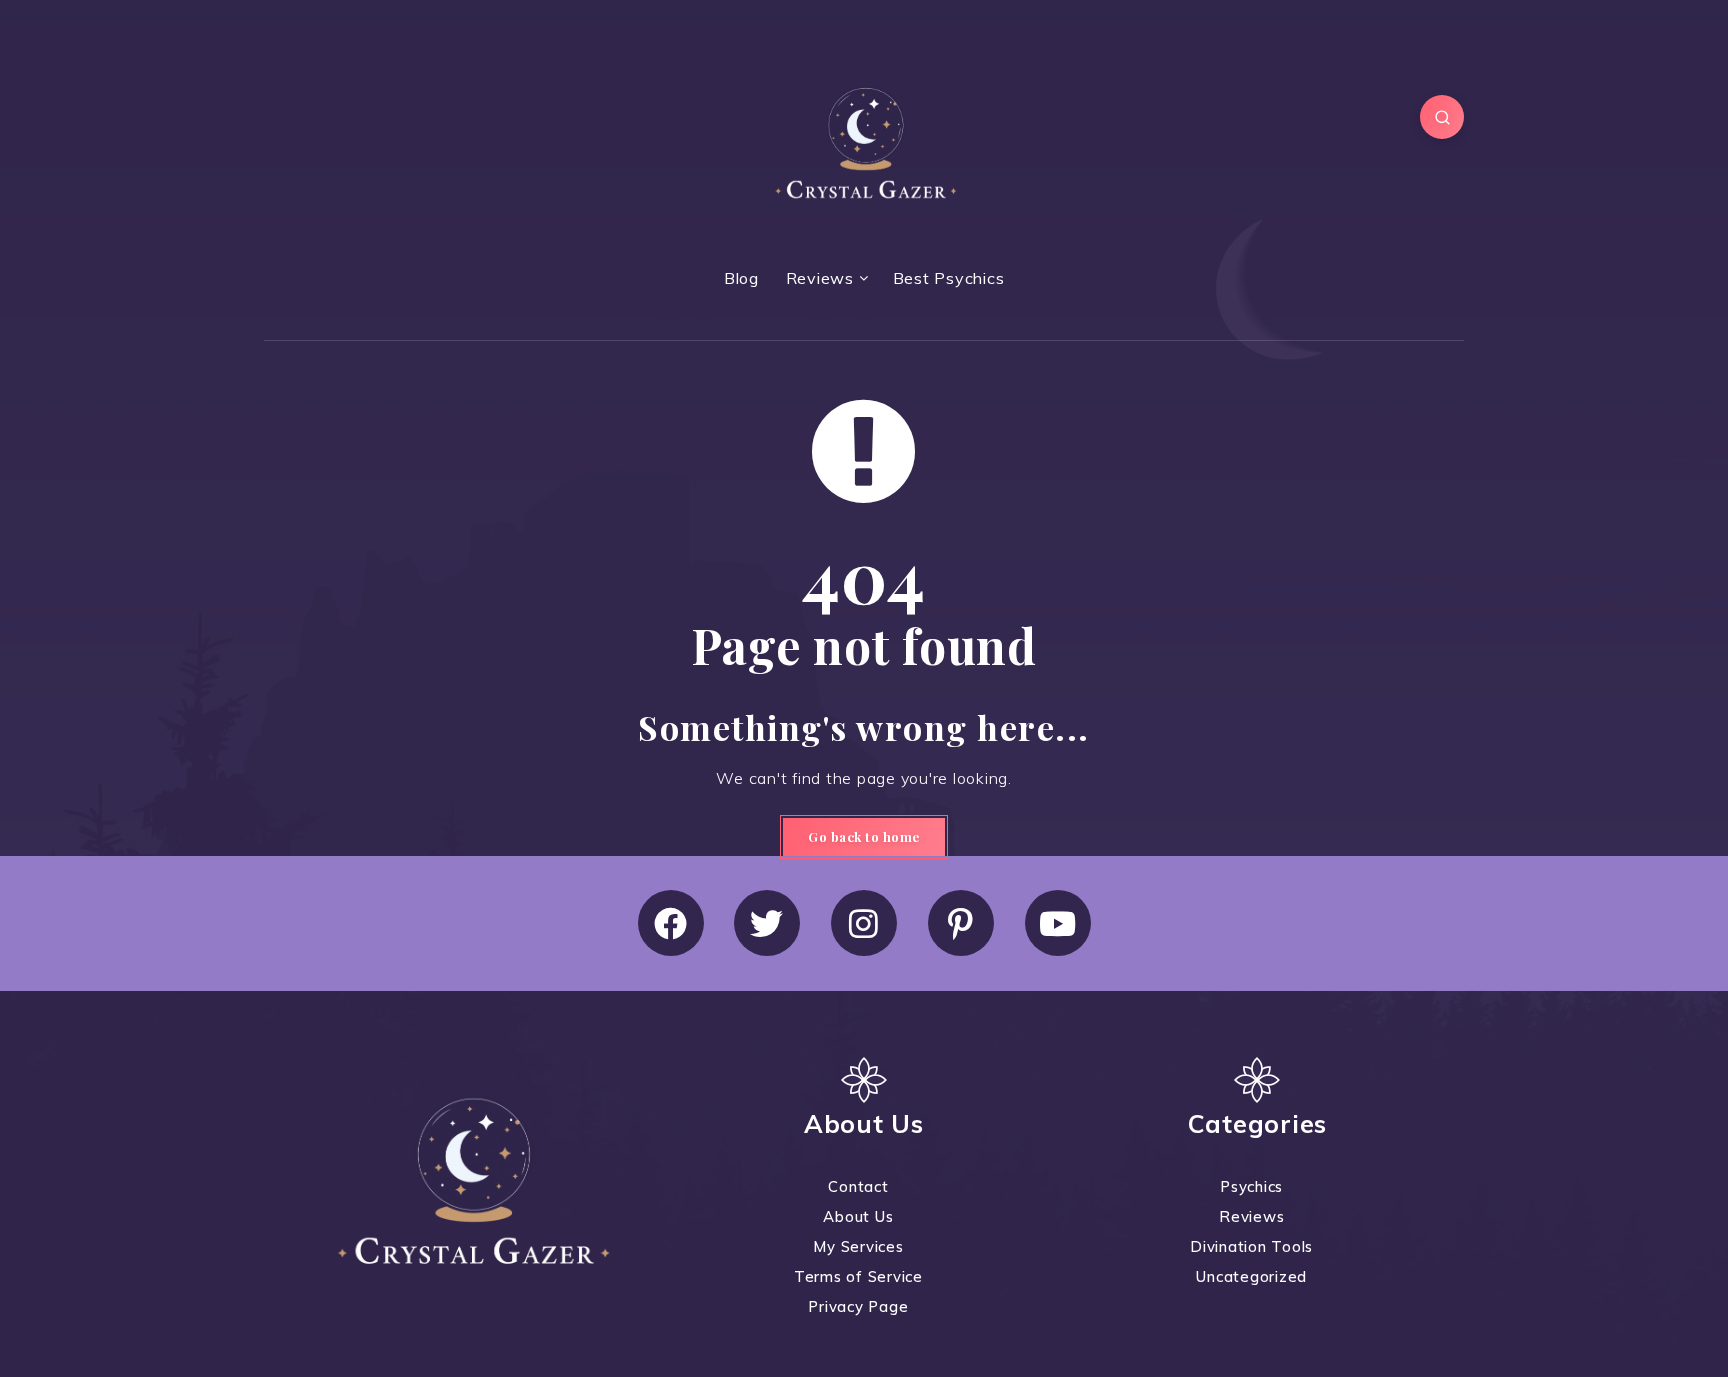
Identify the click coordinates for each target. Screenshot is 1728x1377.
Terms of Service (858, 1276)
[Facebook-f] (671, 923)
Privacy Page (858, 1306)
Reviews (820, 278)
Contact (858, 1186)
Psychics (1251, 1186)
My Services (858, 1246)
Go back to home (864, 836)
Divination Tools (1251, 1246)
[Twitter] (767, 923)
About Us (858, 1216)
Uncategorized (1251, 1276)
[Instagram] (864, 923)
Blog (741, 278)
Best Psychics (949, 278)
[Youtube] (1058, 923)
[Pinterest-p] (961, 923)
